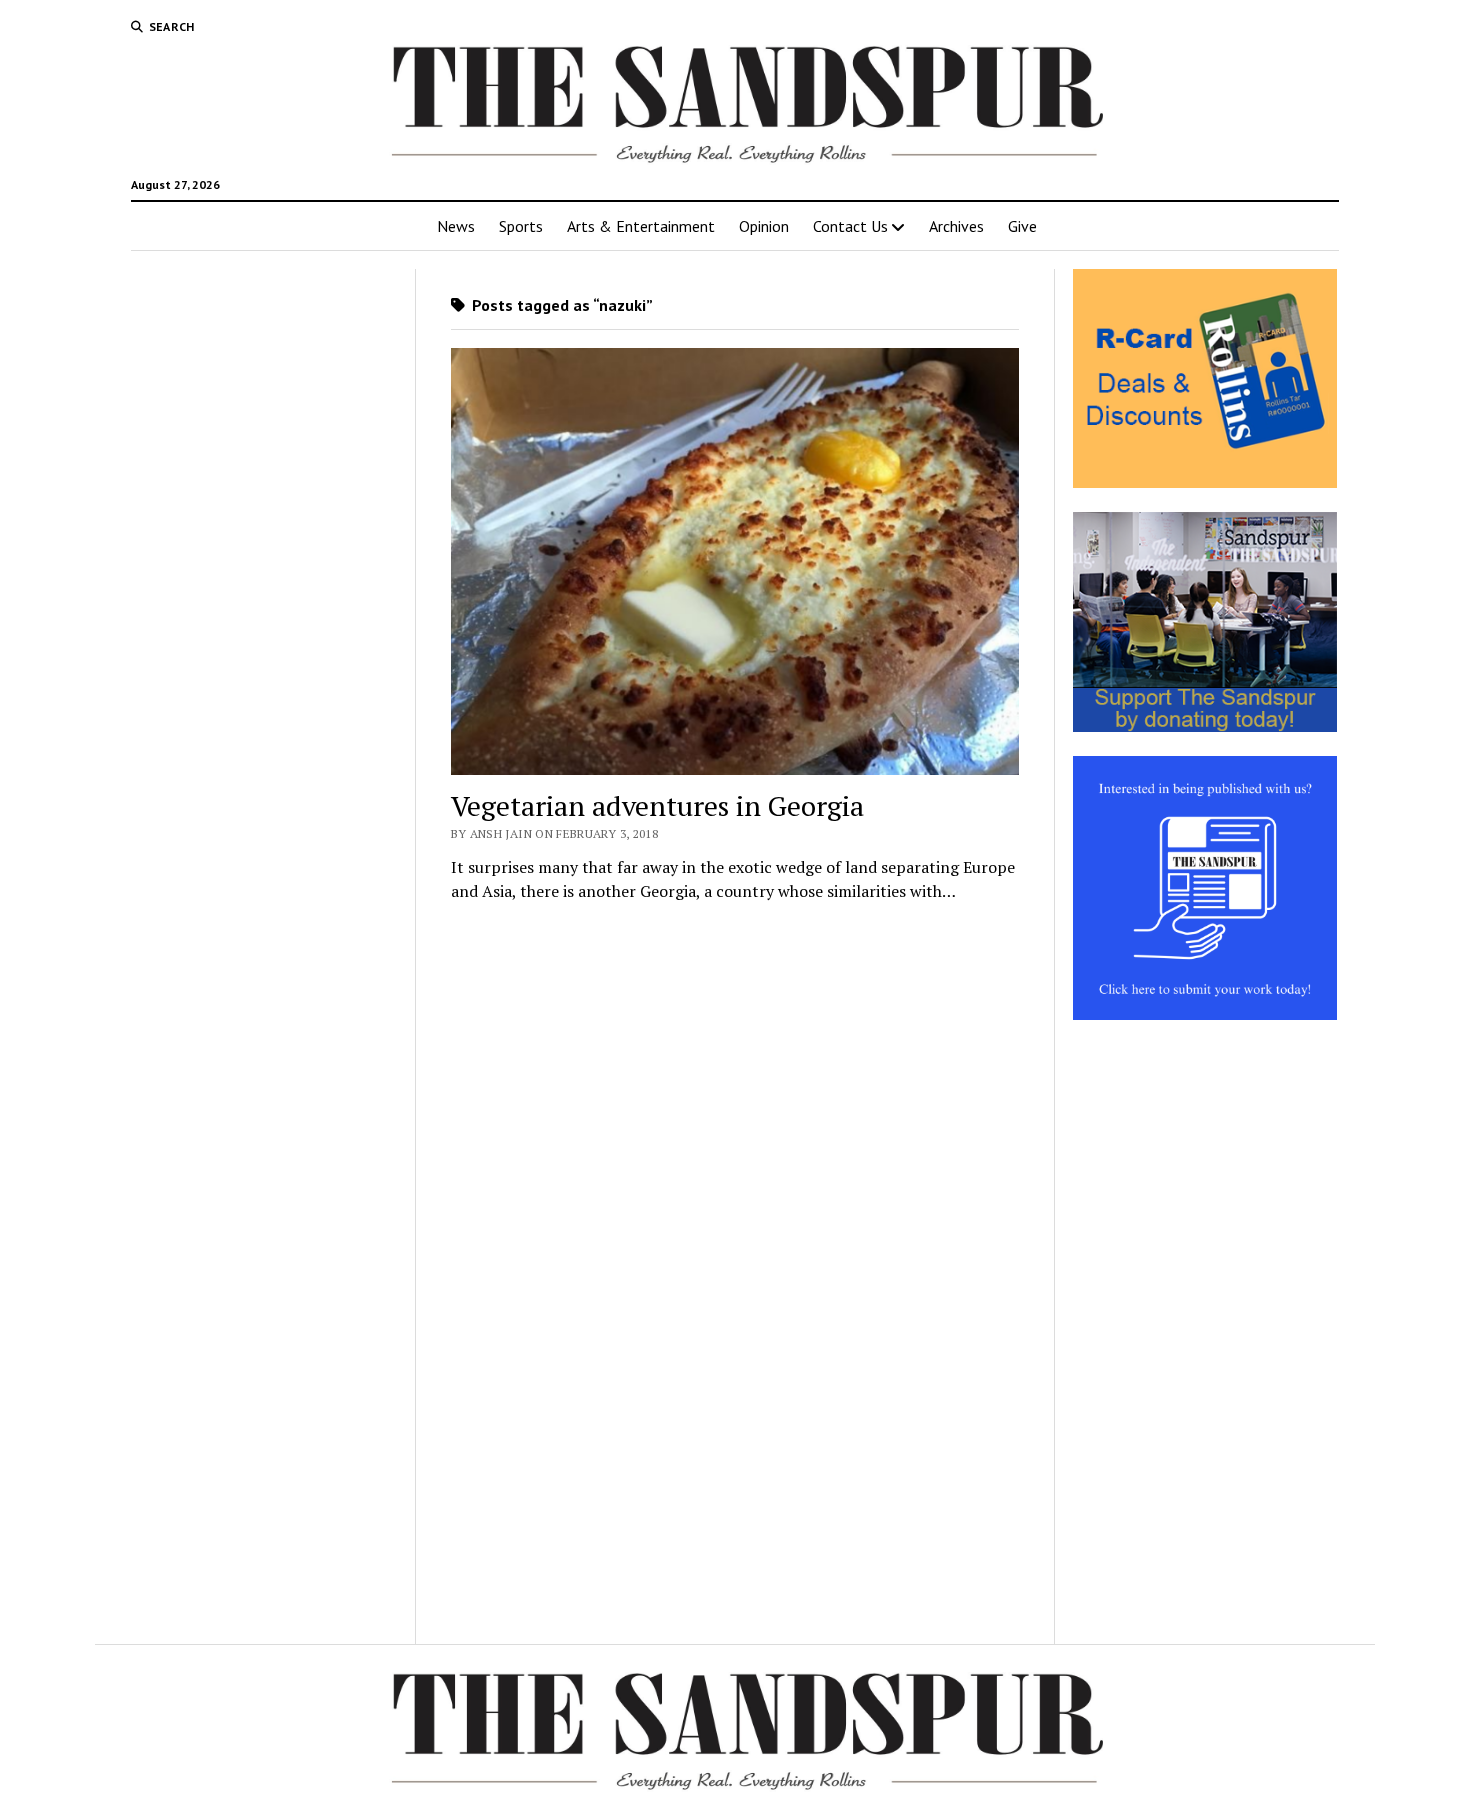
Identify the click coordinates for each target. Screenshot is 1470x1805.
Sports (521, 226)
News (456, 226)
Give (1022, 226)
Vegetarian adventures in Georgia (657, 805)
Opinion (764, 226)
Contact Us (850, 226)
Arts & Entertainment (641, 226)
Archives (956, 226)
